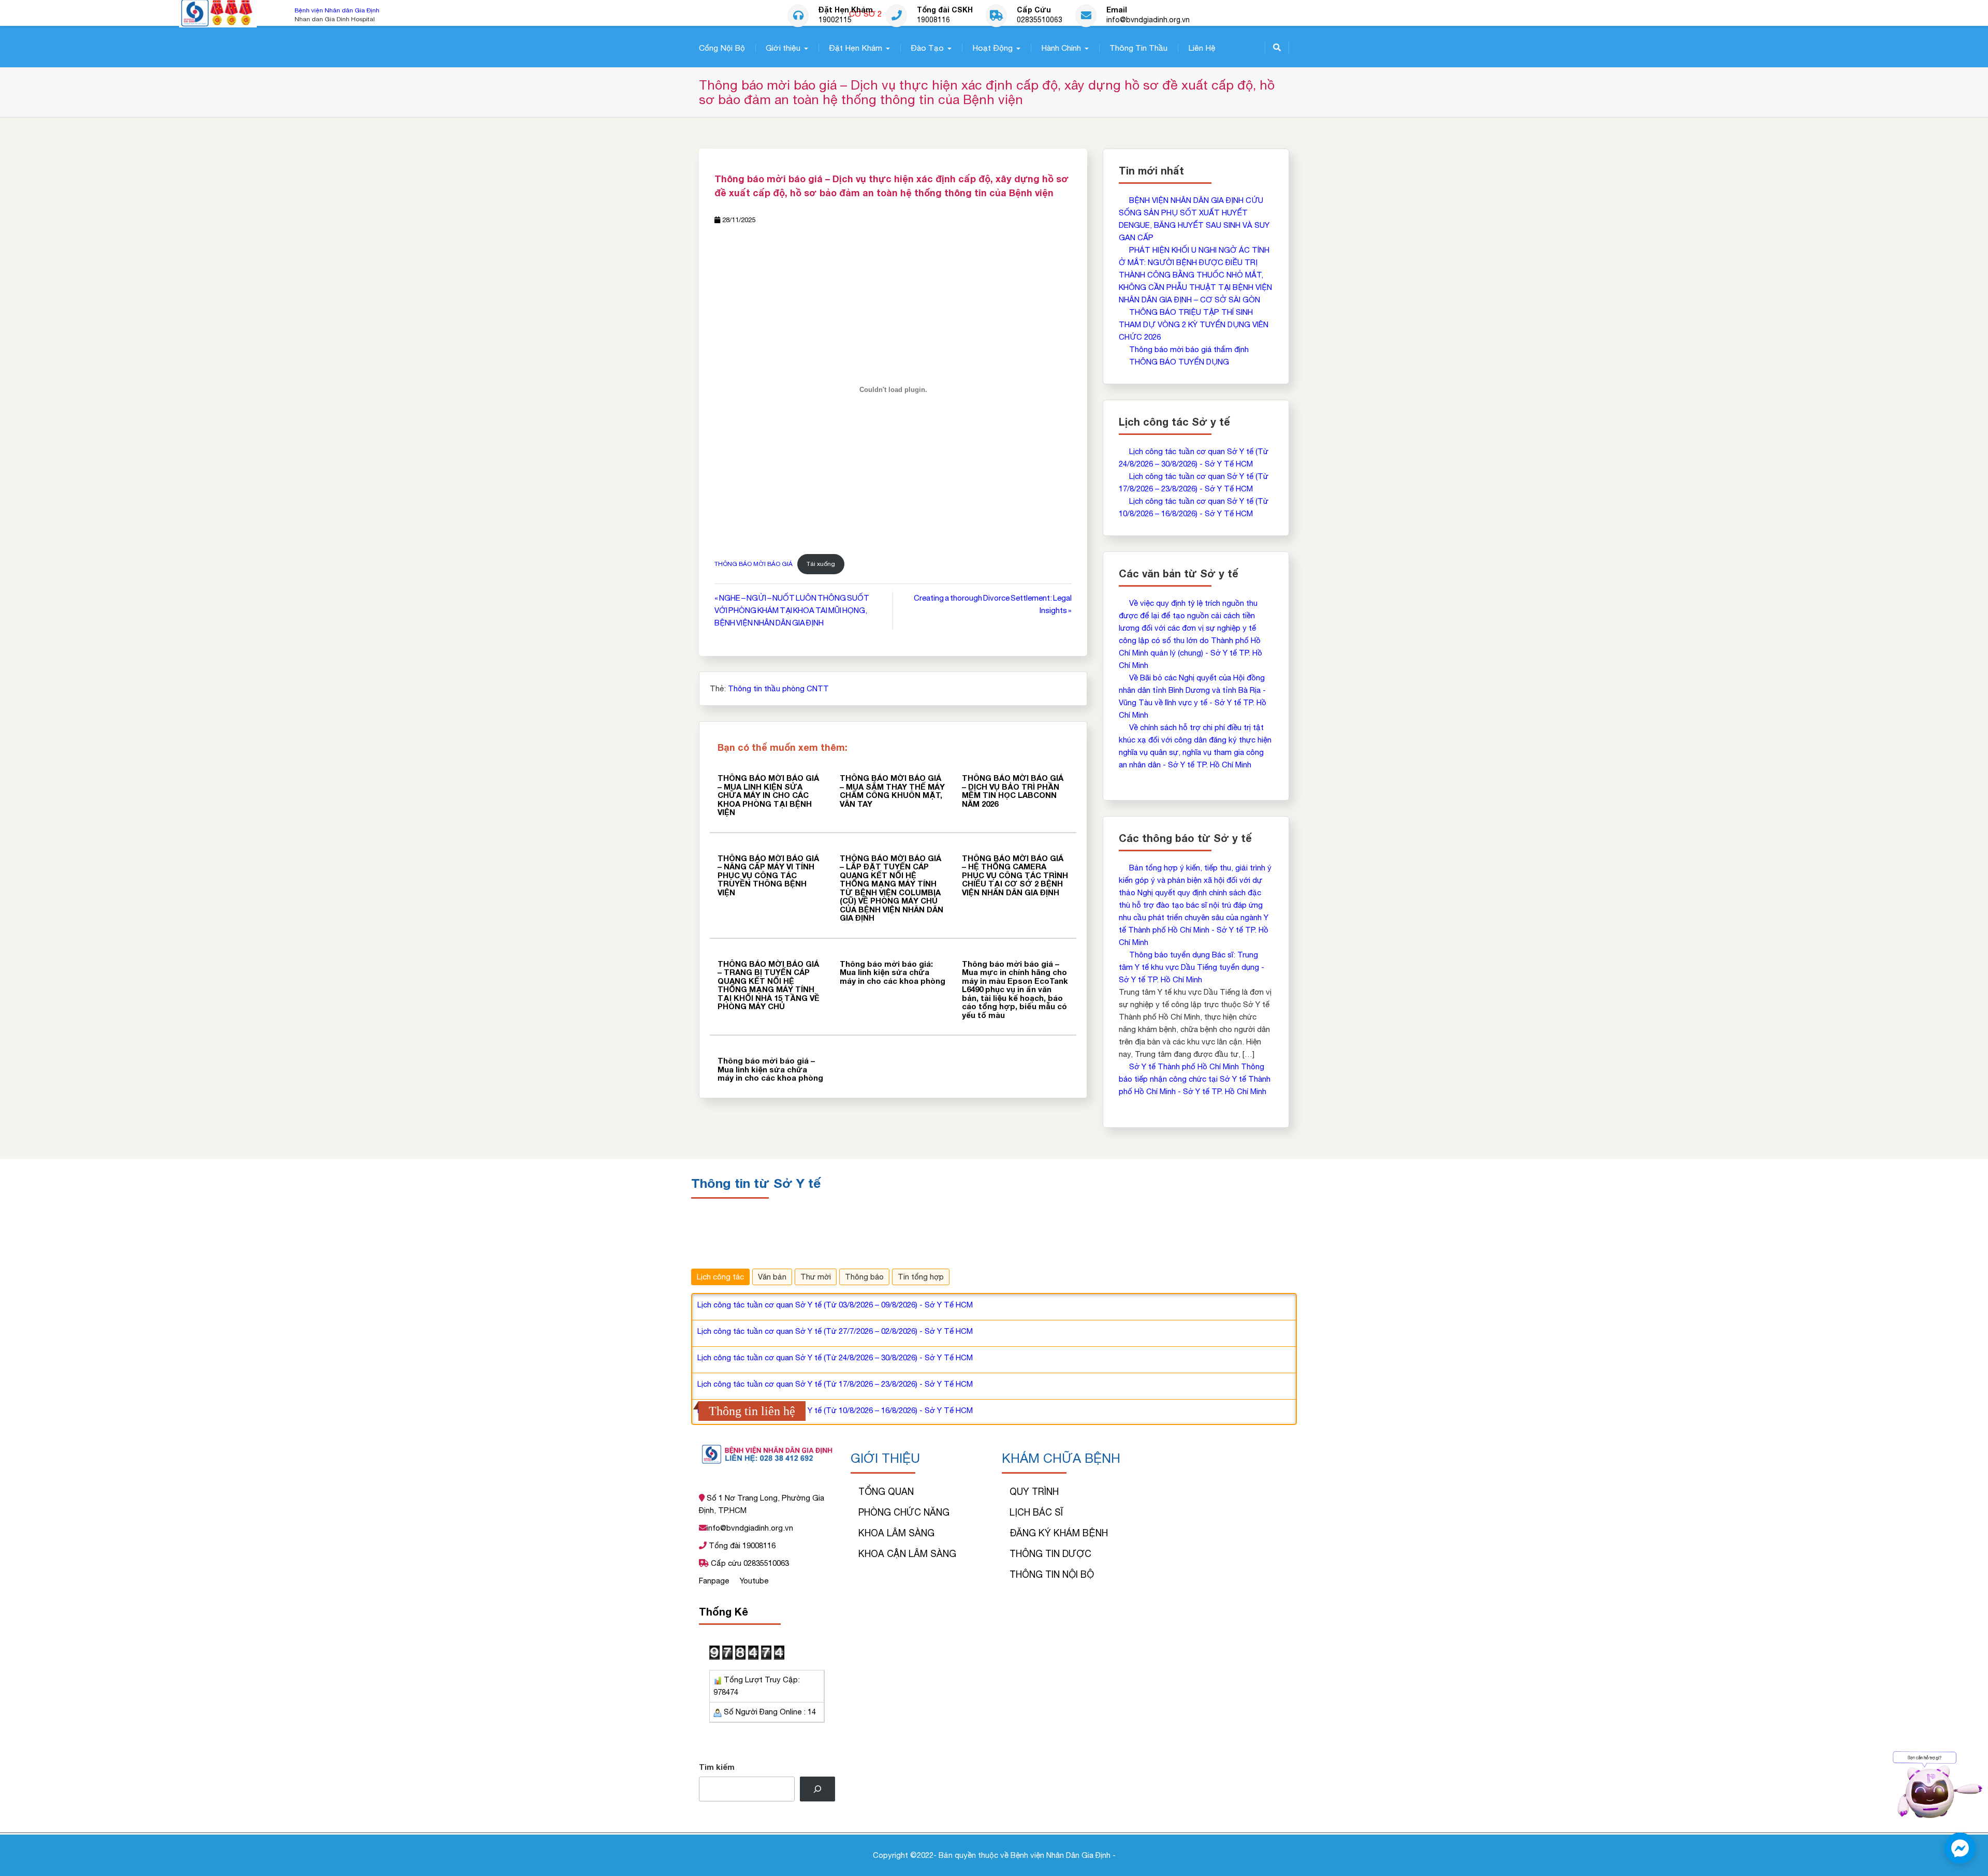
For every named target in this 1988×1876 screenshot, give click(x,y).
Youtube (754, 1581)
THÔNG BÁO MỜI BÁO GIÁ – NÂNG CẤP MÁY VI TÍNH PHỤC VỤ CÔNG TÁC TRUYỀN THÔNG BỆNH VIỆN (768, 875)
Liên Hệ (1202, 48)
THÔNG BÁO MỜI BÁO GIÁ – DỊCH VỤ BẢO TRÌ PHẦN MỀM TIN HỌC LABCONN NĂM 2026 (1013, 791)
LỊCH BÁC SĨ (1036, 1512)
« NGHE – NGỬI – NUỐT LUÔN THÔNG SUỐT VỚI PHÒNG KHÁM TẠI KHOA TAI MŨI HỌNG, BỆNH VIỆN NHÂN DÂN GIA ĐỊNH (792, 610)
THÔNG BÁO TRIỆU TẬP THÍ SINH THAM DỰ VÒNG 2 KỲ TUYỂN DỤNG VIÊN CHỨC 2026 (1194, 324)
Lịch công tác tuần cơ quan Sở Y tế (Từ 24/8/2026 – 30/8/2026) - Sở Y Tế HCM (835, 1357)
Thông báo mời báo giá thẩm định (1189, 349)
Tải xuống (821, 564)
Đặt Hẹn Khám (856, 48)
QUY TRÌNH (1034, 1492)
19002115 (835, 20)
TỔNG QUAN (886, 1492)
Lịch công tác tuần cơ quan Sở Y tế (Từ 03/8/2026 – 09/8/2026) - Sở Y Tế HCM (835, 1305)
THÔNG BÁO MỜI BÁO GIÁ (754, 564)
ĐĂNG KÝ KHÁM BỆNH (1059, 1533)
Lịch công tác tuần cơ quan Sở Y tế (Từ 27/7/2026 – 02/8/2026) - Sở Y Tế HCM (835, 1331)
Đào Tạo (927, 48)
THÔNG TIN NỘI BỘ (1052, 1574)
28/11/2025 (739, 220)
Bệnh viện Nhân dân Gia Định (337, 10)
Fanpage (715, 1581)
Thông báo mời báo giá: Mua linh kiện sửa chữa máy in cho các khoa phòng (893, 972)
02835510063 (1040, 20)
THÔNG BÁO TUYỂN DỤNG (1179, 362)
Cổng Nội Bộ (722, 48)
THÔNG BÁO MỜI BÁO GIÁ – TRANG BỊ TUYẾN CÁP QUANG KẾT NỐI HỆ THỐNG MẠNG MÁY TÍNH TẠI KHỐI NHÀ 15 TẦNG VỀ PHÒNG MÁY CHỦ (769, 985)
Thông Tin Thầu (1138, 48)
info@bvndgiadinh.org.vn (1148, 20)
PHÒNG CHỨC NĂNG (904, 1512)
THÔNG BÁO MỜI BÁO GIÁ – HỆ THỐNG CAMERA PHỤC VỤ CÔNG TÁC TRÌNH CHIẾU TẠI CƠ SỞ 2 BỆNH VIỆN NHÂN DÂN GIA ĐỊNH (1015, 875)
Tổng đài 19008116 (741, 1545)
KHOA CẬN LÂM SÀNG (907, 1554)
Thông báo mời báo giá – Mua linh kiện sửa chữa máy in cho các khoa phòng (770, 1069)
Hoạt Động (992, 48)
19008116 (933, 20)
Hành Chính (1061, 48)
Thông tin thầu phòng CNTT (778, 688)
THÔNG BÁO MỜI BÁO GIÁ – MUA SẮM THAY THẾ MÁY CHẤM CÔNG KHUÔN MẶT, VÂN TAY (892, 791)
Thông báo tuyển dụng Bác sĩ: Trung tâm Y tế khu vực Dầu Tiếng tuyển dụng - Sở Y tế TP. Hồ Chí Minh (1192, 967)
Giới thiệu (783, 48)
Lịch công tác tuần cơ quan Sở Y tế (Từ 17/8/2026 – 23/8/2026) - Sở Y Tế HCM (835, 1384)
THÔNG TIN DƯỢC (1050, 1554)
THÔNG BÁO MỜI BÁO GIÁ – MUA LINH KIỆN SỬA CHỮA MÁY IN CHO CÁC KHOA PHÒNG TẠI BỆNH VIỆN (768, 795)
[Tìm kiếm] (817, 1789)
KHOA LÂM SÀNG (896, 1533)
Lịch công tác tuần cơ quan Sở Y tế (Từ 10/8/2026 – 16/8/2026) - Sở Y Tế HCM (835, 1410)
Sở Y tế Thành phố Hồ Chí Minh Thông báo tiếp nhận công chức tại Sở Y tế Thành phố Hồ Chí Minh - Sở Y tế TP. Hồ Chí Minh (1195, 1079)
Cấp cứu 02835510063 (749, 1563)
